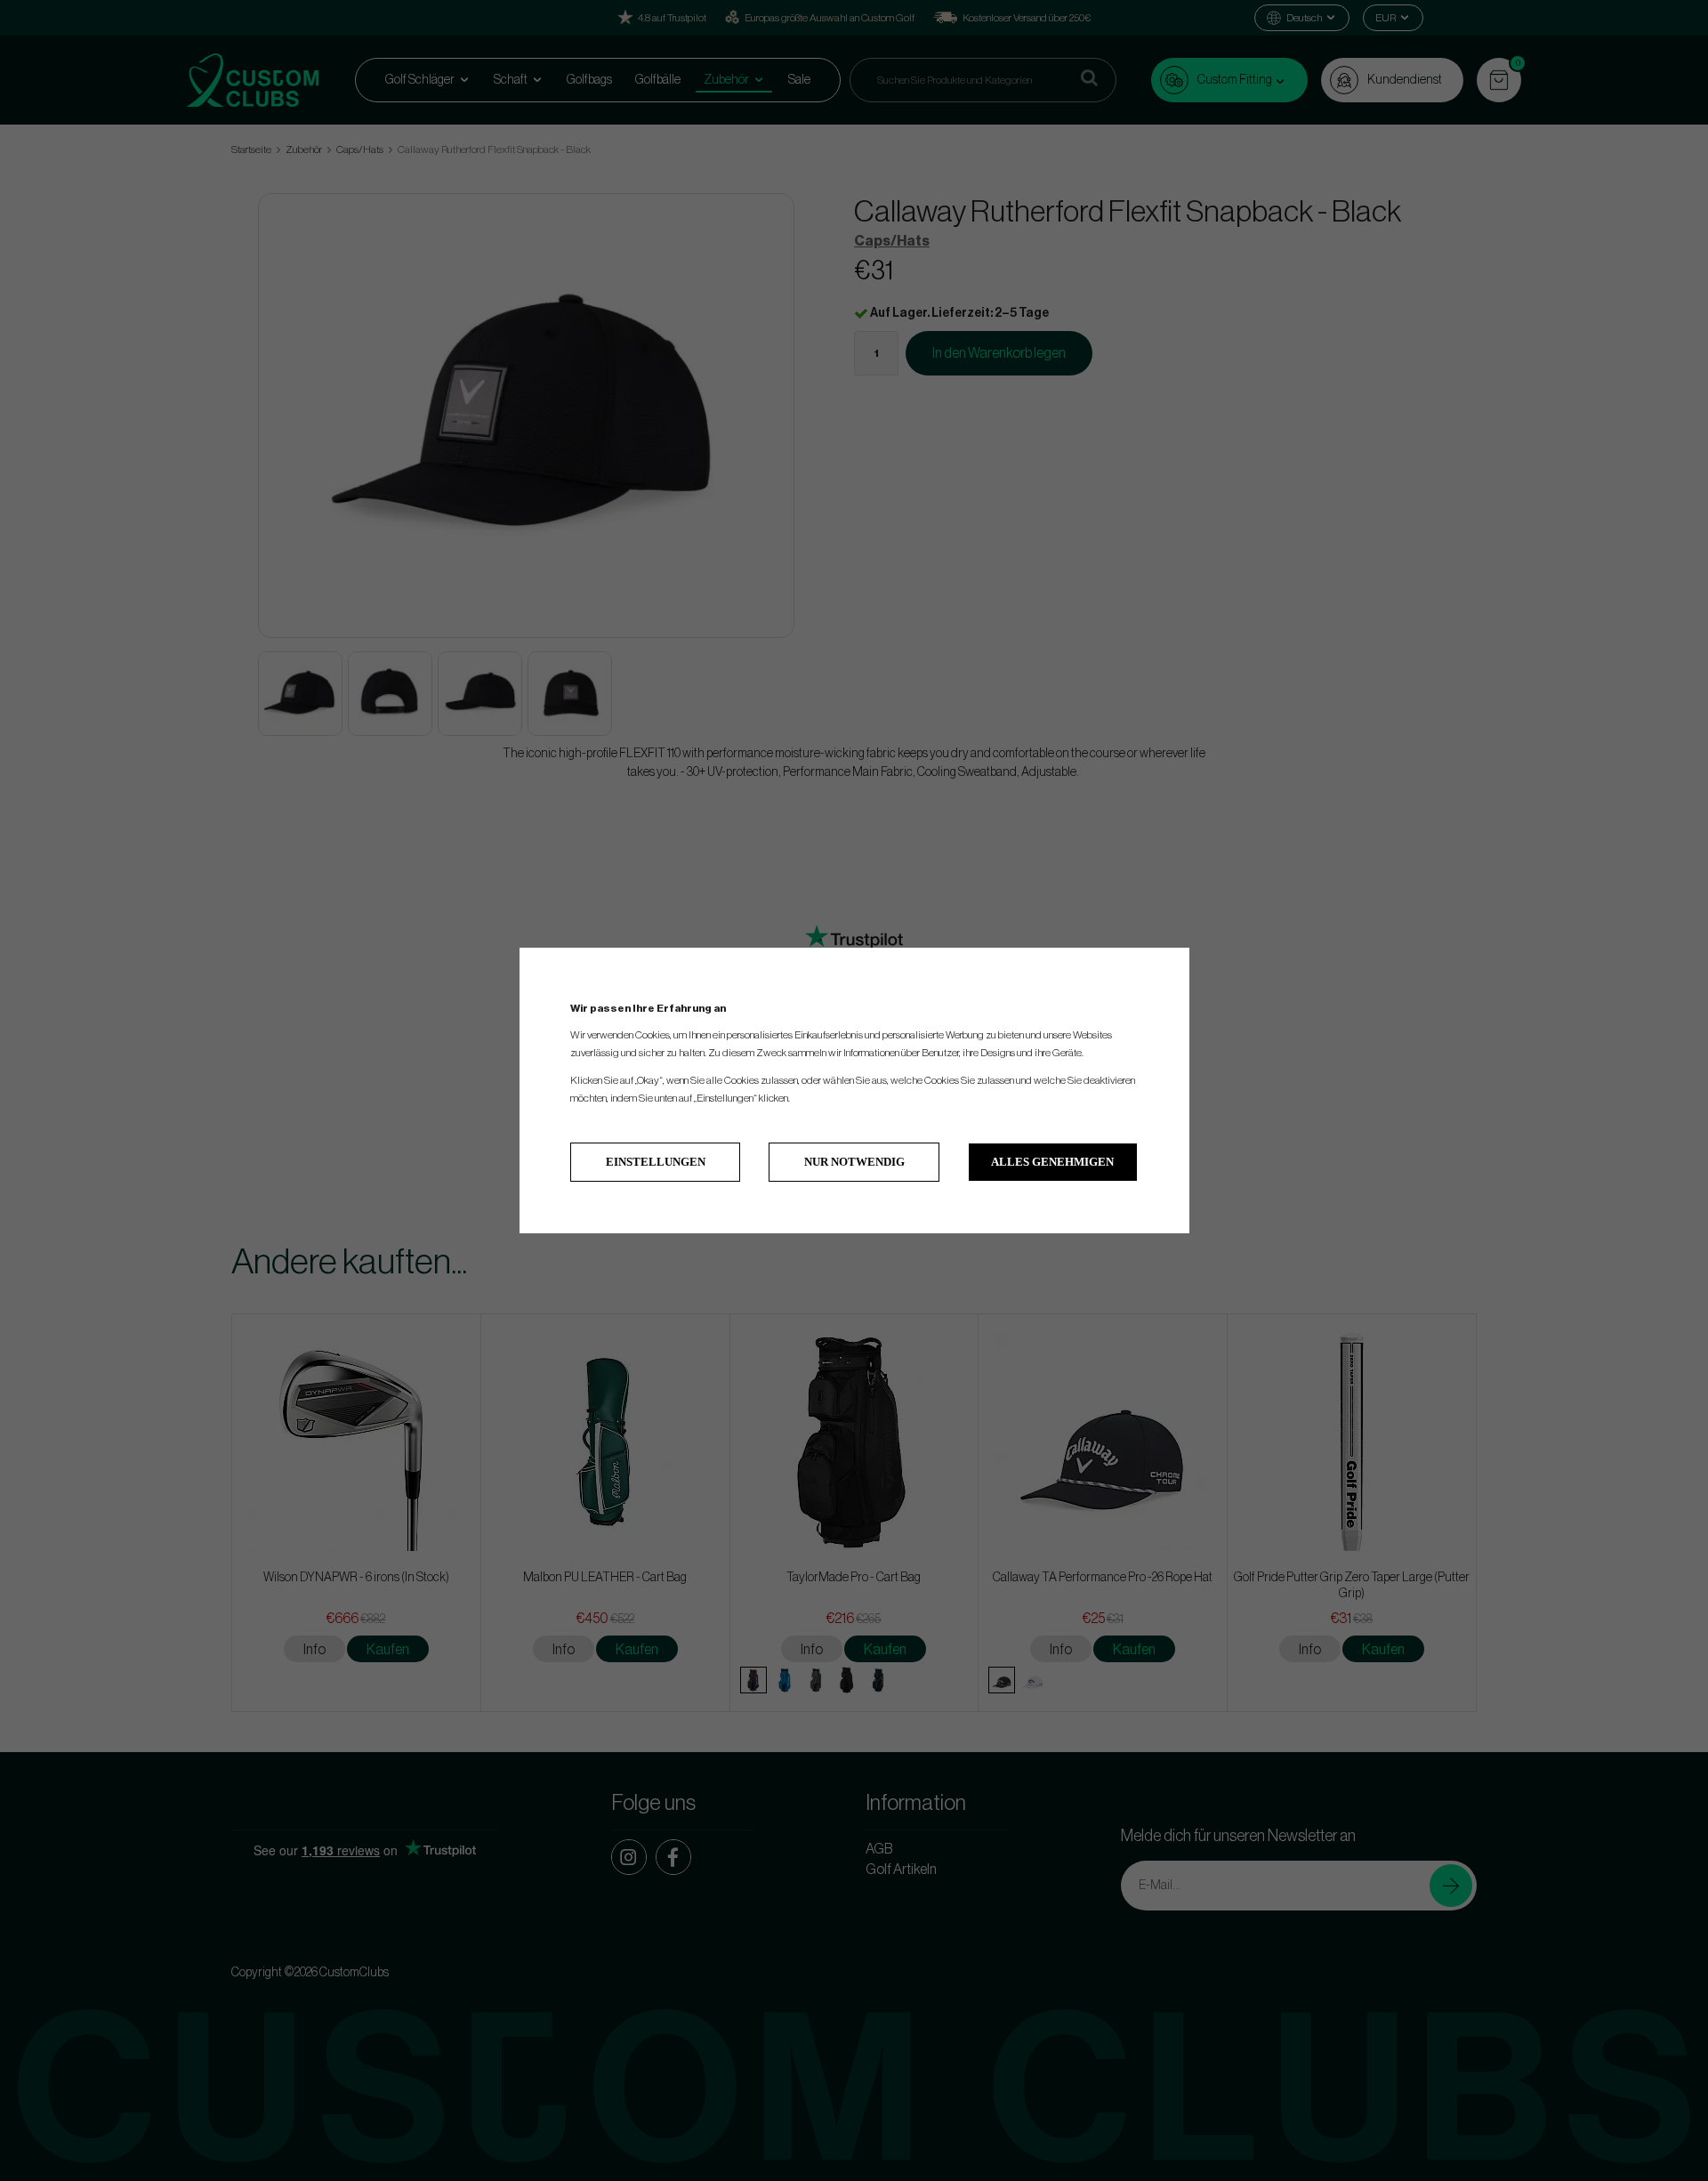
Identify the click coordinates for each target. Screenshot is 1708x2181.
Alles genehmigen (1052, 1162)
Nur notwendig (854, 1162)
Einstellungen (656, 1162)
